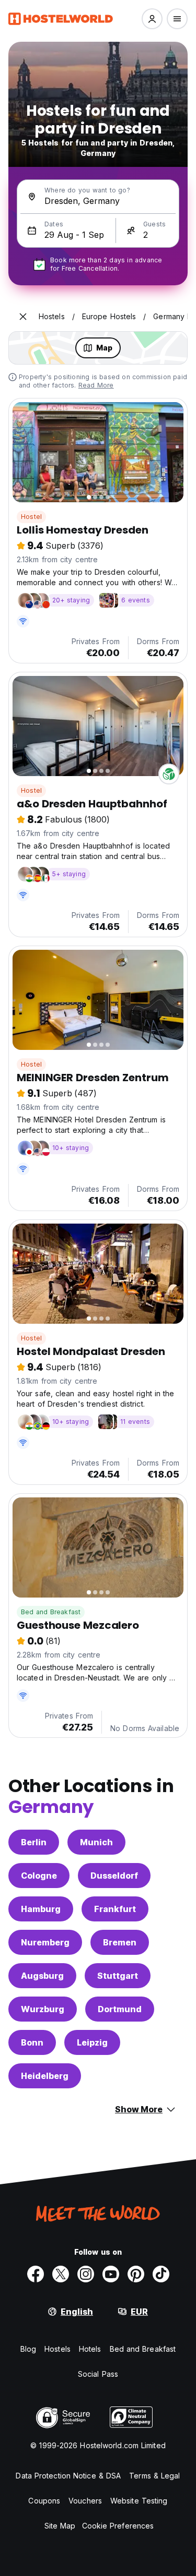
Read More (96, 385)
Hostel (31, 517)
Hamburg (41, 1909)
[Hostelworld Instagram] (86, 2274)
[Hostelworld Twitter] (61, 2274)
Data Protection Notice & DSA (68, 2476)
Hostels (57, 2349)
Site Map (60, 2526)
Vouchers (85, 2501)
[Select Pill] (152, 19)
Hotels (90, 2349)
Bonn (32, 2042)
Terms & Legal (154, 2476)
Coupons (44, 2501)
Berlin (34, 1842)
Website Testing (139, 2501)
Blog (28, 2349)
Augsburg (42, 1976)
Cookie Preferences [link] (118, 2526)
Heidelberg (45, 2076)
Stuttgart (118, 1976)
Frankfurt (115, 1909)
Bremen (120, 1942)
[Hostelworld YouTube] (111, 2274)
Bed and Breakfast (51, 1612)
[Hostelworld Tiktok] (161, 2274)
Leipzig (92, 2042)
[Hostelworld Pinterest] (136, 2274)
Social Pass (98, 2374)
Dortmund (120, 2009)
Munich (96, 1842)
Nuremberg (45, 1942)
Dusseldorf (114, 1876)
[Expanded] (23, 317)
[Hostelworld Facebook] (36, 2274)
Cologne (39, 1876)
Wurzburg (43, 2009)
